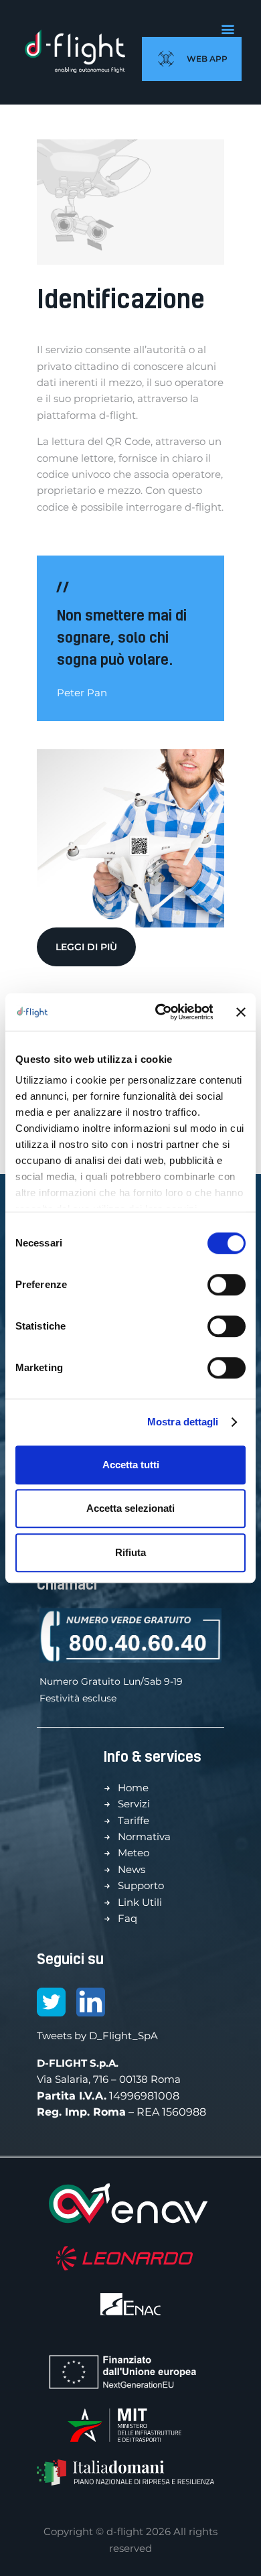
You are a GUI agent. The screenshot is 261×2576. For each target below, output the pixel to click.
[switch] (227, 1285)
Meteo (134, 1853)
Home (133, 1788)
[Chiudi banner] (241, 1012)
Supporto (141, 1885)
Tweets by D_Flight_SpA (97, 2036)
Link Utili (140, 1902)
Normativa (144, 1837)
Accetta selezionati (130, 1508)
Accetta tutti (131, 1465)
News (132, 1869)
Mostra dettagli (183, 1422)
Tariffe (134, 1820)
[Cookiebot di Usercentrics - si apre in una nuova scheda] (159, 1012)
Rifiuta (130, 1552)
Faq (127, 1918)
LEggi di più (86, 947)
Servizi (134, 1804)
